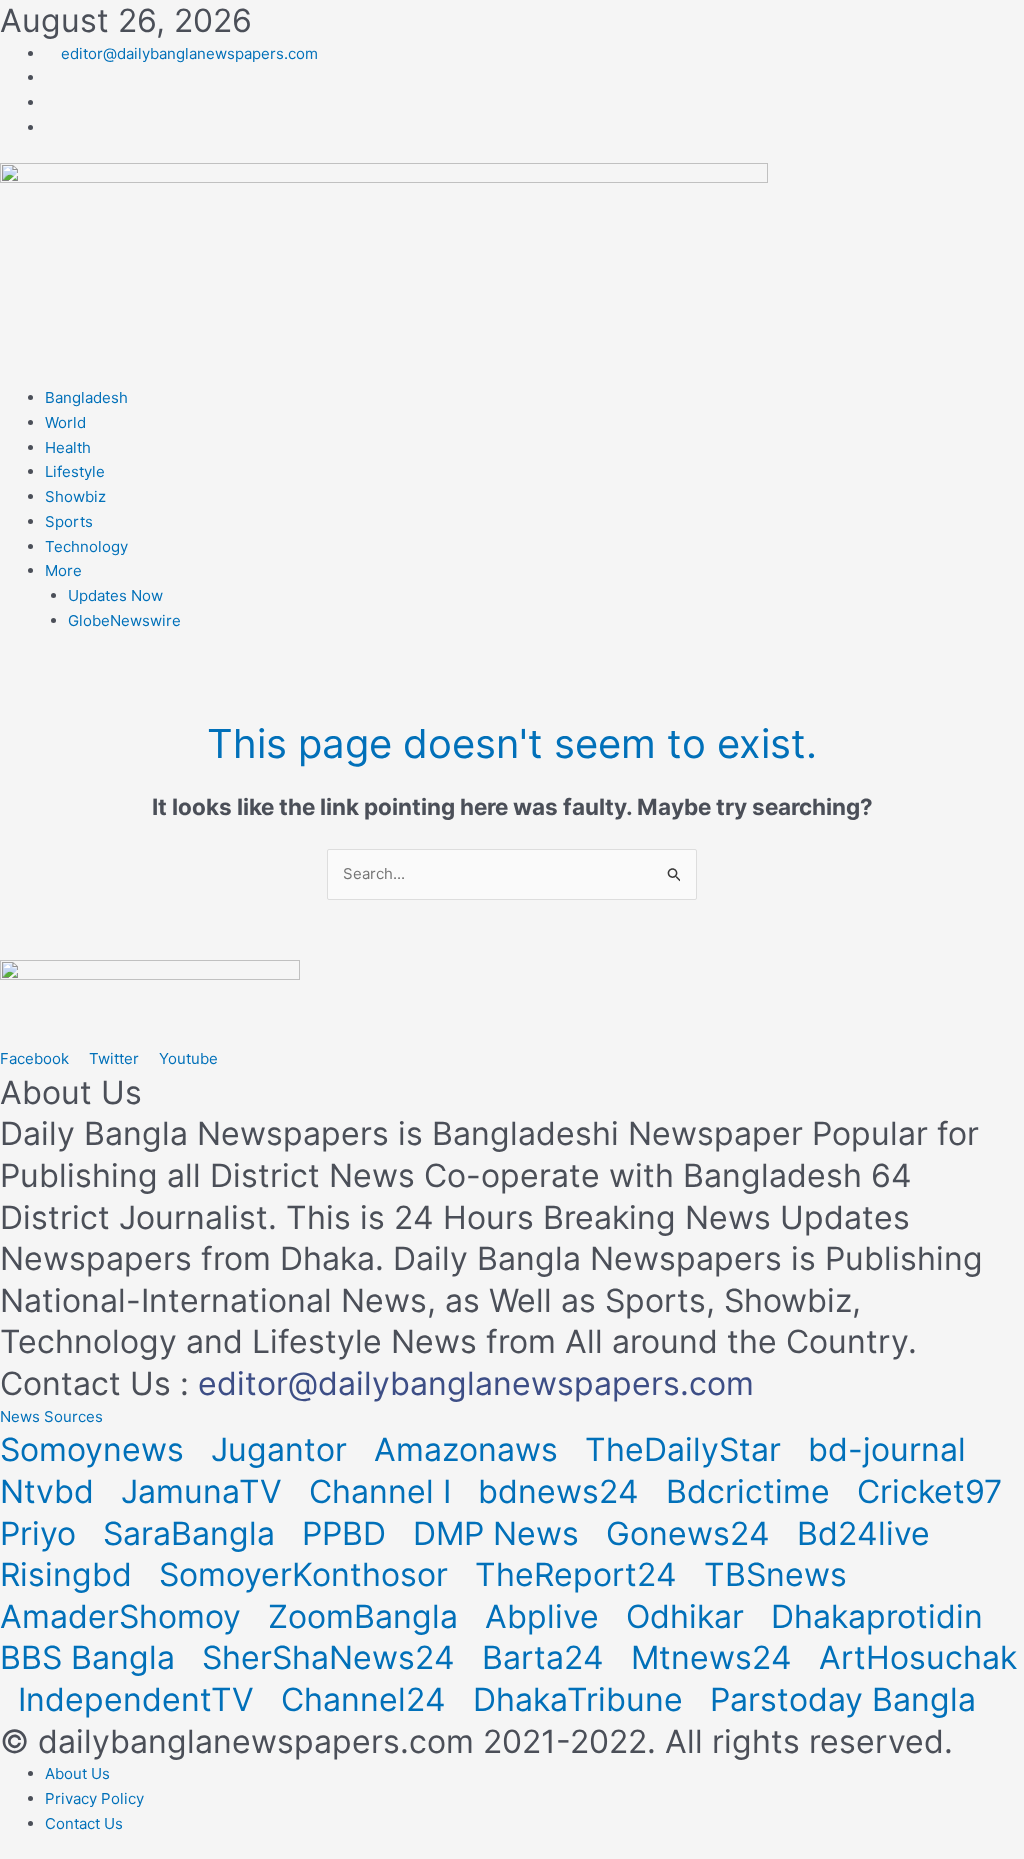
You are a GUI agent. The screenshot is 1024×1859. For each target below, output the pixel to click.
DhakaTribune (582, 1699)
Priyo (42, 1533)
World (65, 422)
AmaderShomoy (125, 1616)
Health (68, 447)
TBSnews (780, 1574)
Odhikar (689, 1616)
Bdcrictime (752, 1491)
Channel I (384, 1491)
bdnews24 (563, 1491)
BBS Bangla (92, 1657)
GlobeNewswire (124, 620)
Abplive (546, 1616)
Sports (69, 521)
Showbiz (75, 496)
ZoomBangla (367, 1616)
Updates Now (115, 595)
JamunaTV (206, 1491)
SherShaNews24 (333, 1657)
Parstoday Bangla (847, 1699)
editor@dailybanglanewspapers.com (476, 1383)
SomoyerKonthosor (308, 1574)
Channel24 (368, 1699)
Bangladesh (86, 397)
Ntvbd (51, 1491)
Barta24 (547, 1657)
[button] (51, 1416)
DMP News (500, 1533)
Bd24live (868, 1533)
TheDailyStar (687, 1449)
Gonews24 (692, 1533)
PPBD (348, 1533)
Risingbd (70, 1574)
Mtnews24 (716, 1657)
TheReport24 (580, 1574)
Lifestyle (75, 471)
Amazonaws (470, 1449)
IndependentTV (140, 1699)
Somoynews (92, 1449)
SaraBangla (193, 1533)
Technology (86, 546)
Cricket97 (934, 1491)
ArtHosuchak (918, 1657)
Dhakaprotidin (881, 1616)
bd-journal (891, 1449)
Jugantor (283, 1449)
